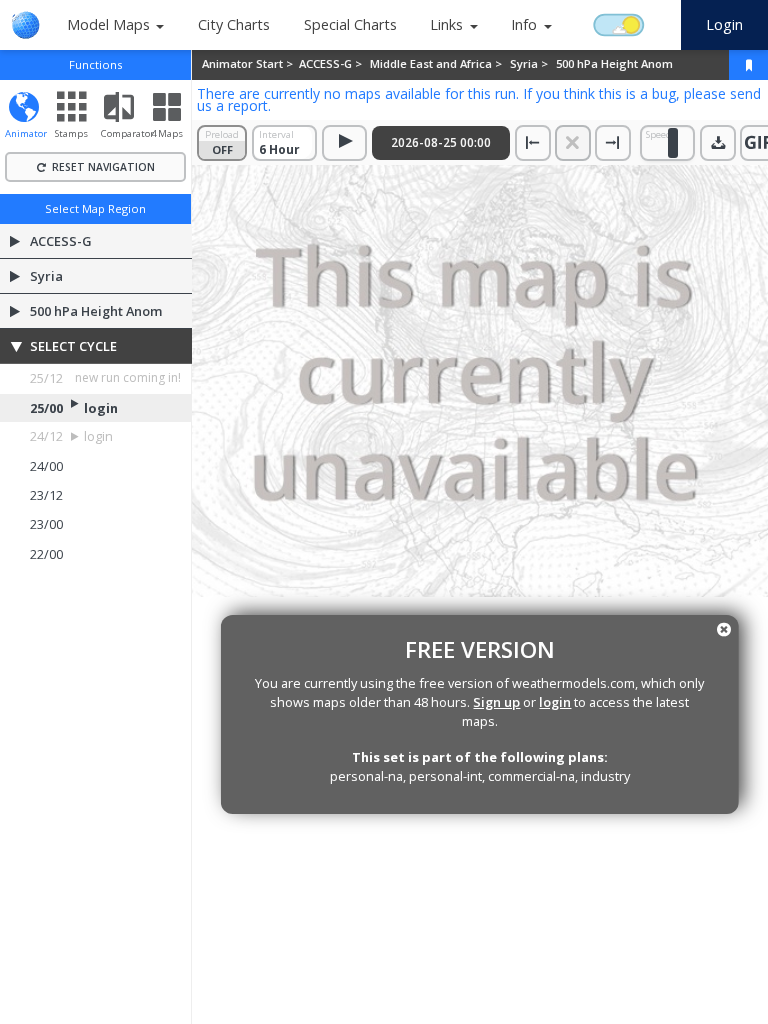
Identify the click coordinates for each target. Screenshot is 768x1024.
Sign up (496, 702)
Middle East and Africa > (437, 63)
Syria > (530, 63)
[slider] (673, 143)
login (555, 702)
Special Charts (350, 24)
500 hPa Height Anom (614, 63)
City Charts (234, 24)
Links (446, 24)
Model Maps (108, 24)
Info (524, 24)
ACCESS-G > (332, 63)
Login (724, 24)
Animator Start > (249, 63)
